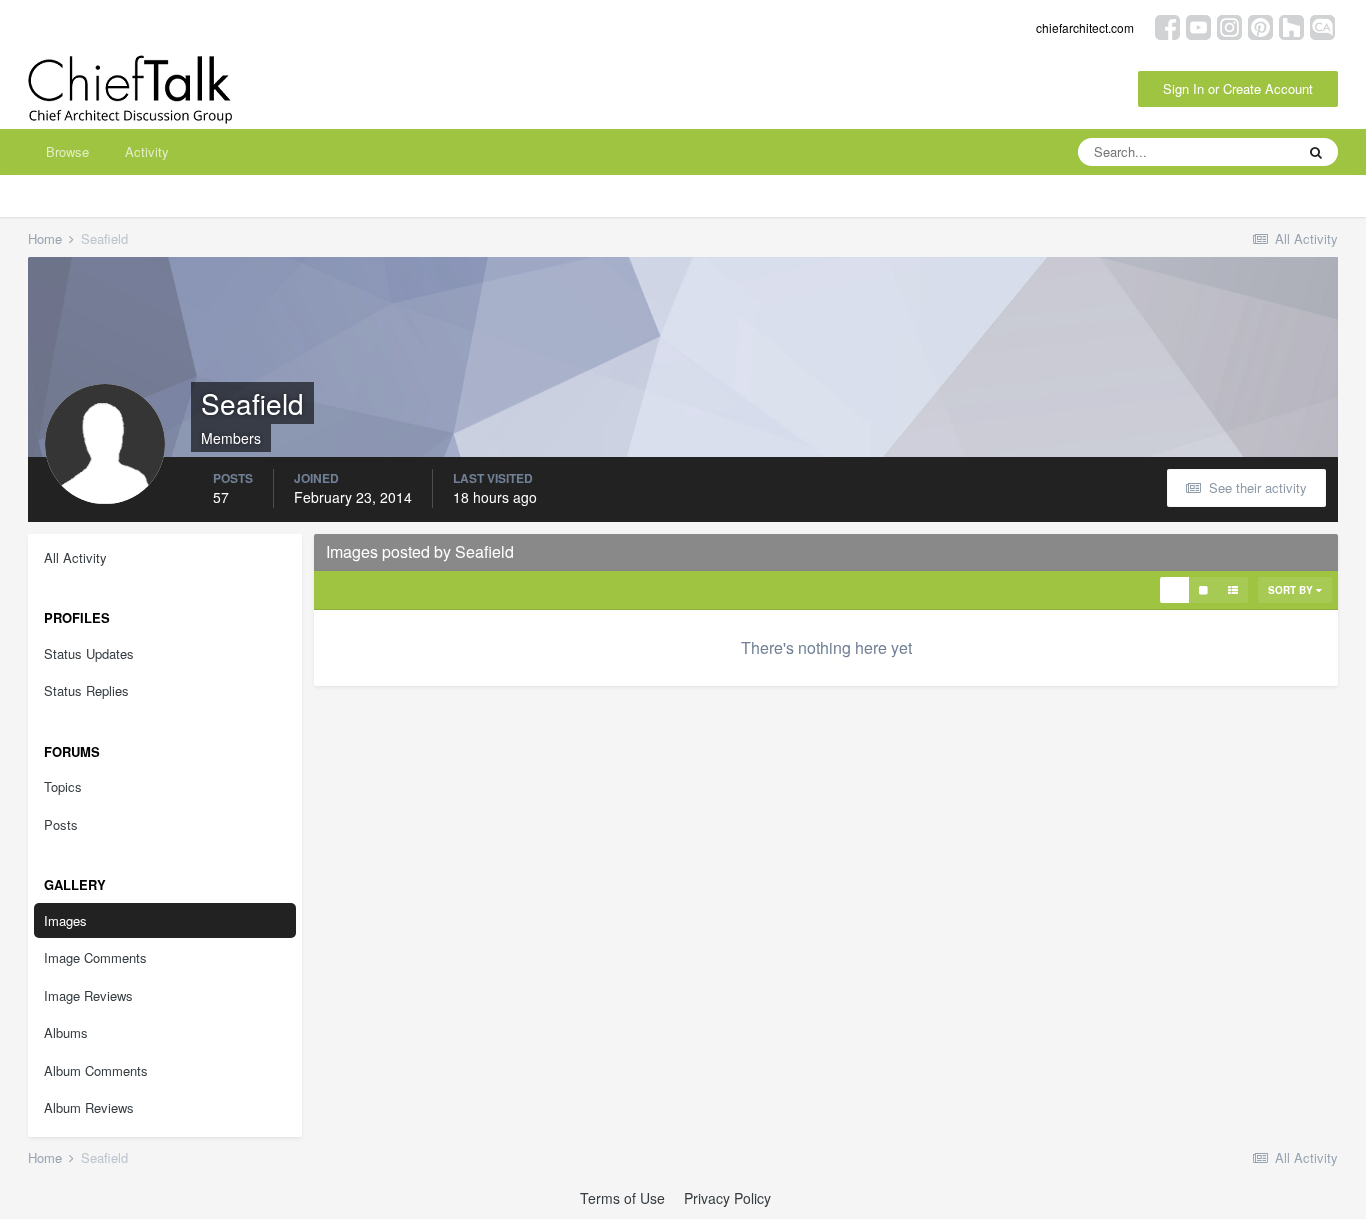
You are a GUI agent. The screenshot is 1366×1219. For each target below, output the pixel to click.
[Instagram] (1229, 25)
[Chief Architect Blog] (1322, 25)
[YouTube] (1198, 25)
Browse (67, 151)
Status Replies (86, 690)
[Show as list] (1233, 590)
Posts (61, 824)
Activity (147, 151)
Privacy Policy (727, 1198)
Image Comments (95, 957)
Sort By (1292, 590)
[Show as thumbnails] (1174, 590)
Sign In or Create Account (1238, 88)
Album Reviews (89, 1107)
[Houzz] (1291, 25)
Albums (66, 1032)
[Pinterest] (1260, 25)
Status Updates (89, 653)
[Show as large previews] (1203, 590)
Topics (63, 786)
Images (65, 920)
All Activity (75, 557)
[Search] (1316, 152)
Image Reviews (88, 995)
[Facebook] (1167, 25)
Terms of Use (622, 1198)
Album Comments (96, 1070)
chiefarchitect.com (1085, 27)
